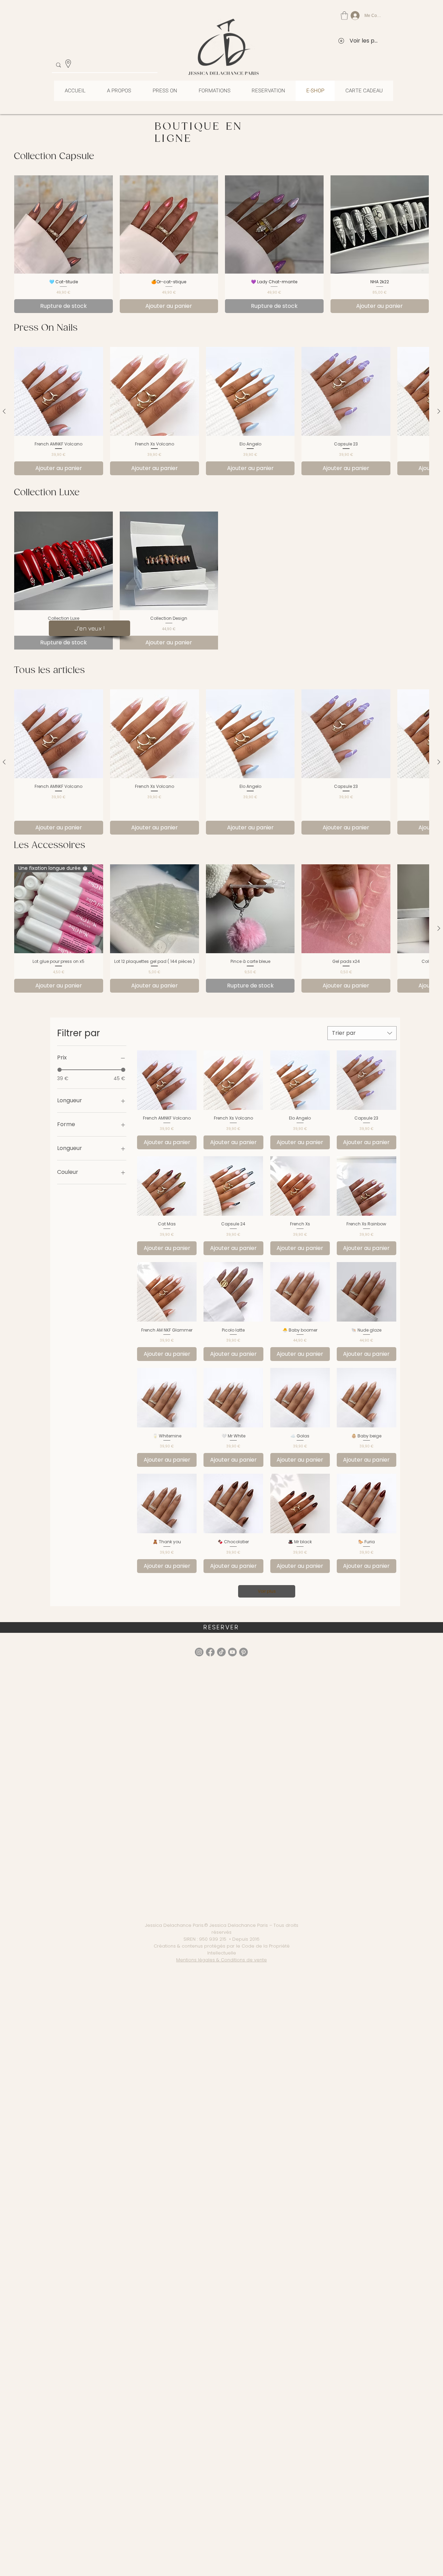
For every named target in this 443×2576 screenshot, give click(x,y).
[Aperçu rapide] (59, 391)
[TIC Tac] (221, 1652)
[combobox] (362, 1033)
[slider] (60, 1070)
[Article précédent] (4, 411)
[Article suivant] (439, 411)
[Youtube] (232, 1652)
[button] (344, 16)
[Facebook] (210, 1652)
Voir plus (267, 1591)
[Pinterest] (243, 1652)
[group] (221, 244)
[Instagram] (199, 1652)
